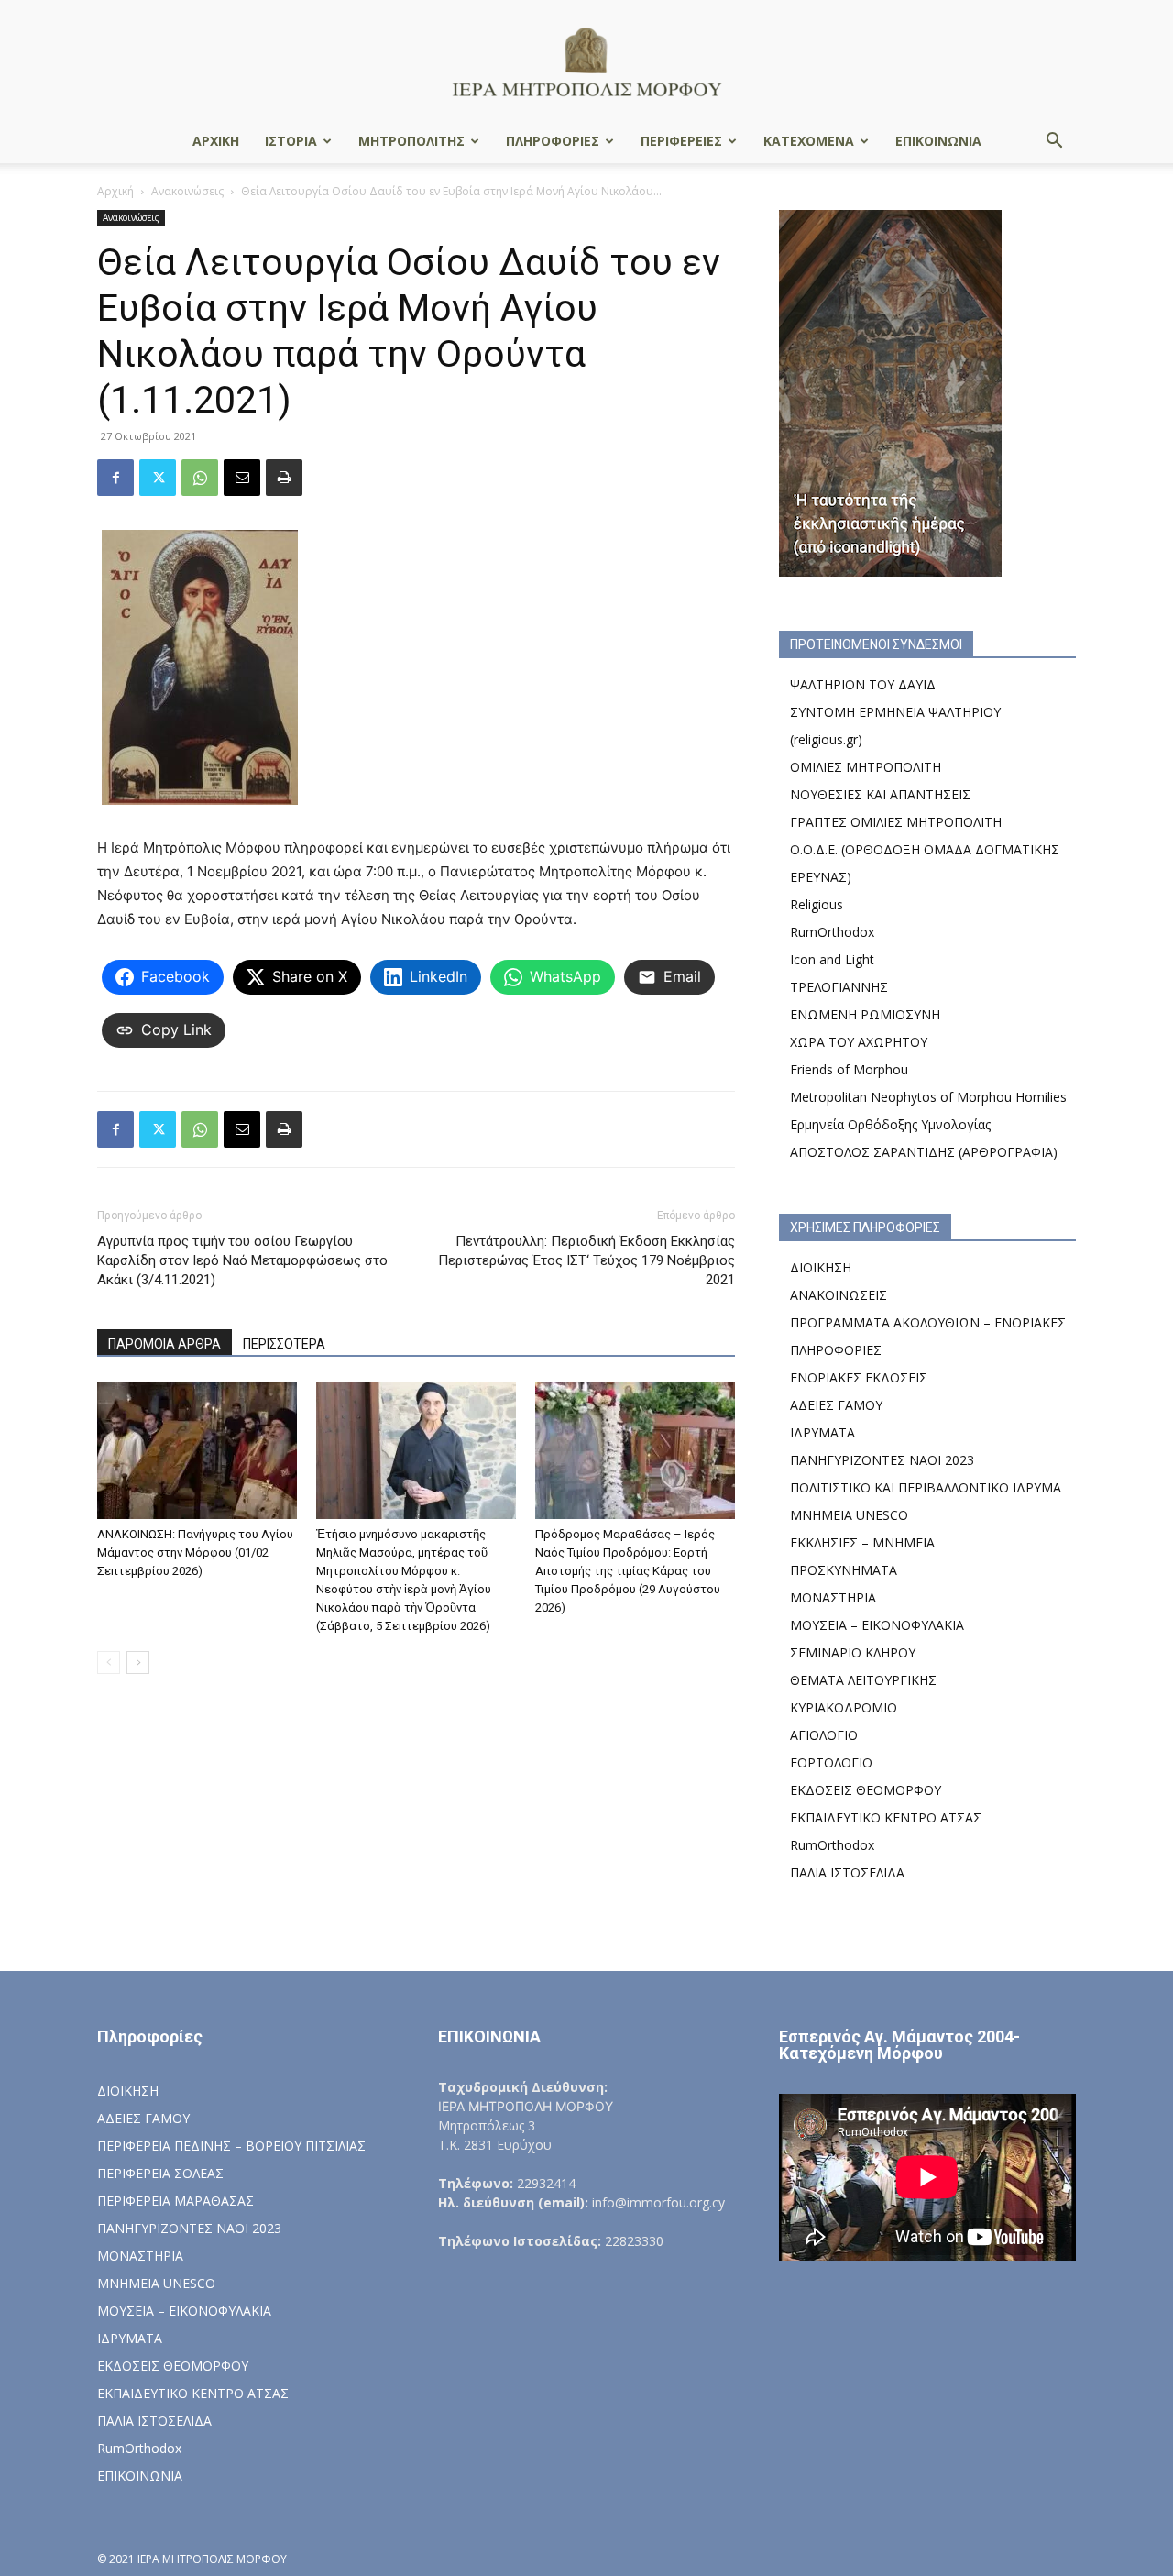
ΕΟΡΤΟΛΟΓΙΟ (831, 1762)
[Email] (242, 478)
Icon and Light (832, 959)
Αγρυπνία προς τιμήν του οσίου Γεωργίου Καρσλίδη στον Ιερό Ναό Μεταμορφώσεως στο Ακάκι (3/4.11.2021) (242, 1260)
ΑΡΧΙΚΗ (216, 141)
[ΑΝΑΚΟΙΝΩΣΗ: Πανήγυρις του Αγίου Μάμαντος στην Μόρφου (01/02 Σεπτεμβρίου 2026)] (197, 1450)
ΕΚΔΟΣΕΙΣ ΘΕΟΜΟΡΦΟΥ (866, 1790)
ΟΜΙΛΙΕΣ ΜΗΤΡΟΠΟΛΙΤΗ (866, 767)
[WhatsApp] (200, 478)
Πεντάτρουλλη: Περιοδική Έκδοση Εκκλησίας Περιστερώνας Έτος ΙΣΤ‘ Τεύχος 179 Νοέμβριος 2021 (586, 1260)
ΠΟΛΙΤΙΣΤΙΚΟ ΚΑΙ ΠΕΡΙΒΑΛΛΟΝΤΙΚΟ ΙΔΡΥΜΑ (926, 1487)
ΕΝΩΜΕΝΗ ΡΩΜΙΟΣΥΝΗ (865, 1014)
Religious (817, 904)
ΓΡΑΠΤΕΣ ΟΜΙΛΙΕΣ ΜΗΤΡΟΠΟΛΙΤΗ (896, 822)
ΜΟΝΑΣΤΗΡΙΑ (833, 1597)
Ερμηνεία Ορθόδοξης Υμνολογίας (890, 1124)
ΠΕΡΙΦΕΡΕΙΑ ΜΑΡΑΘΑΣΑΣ (175, 2201)
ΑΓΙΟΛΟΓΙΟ (824, 1735)
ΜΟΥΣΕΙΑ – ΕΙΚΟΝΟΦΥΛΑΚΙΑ (877, 1625)
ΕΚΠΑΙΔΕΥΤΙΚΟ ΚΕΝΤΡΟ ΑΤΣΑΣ (886, 1817)
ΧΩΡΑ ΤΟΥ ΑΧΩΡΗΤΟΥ (859, 1042)
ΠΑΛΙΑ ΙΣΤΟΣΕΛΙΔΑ (847, 1872)
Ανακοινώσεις (187, 191)
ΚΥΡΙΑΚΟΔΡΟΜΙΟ (844, 1707)
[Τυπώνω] (284, 478)
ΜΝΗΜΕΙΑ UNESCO (849, 1515)
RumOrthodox (832, 932)
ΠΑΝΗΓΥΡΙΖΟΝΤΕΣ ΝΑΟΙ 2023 (882, 1460)
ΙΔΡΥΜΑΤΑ (822, 1432)
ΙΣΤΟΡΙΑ (291, 141)
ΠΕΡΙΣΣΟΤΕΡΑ (284, 1344)
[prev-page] (109, 1662)
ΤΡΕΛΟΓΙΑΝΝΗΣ (839, 987)
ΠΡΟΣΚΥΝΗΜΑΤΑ (844, 1570)
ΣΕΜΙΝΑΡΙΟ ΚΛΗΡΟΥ (853, 1652)
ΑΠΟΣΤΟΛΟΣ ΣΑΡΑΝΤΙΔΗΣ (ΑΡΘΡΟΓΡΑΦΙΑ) (924, 1152)
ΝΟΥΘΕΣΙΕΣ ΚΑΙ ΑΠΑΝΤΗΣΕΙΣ (880, 794)
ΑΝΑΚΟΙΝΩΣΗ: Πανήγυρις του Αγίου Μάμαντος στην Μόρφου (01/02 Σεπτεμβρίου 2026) (195, 1552)
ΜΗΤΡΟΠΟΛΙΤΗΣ (411, 141)
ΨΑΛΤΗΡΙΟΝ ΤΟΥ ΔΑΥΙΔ (863, 684)
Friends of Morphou (849, 1069)
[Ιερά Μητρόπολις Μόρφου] (586, 61)
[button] (1054, 143)
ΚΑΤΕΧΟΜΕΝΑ (809, 141)
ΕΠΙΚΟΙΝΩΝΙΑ (938, 141)
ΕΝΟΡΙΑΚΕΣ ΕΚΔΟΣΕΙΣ (859, 1377)
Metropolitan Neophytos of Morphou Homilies (928, 1097)
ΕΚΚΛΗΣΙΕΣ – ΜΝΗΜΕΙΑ (862, 1542)
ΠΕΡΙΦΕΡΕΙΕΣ (681, 141)
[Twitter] (158, 478)
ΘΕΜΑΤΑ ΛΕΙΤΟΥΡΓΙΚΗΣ (863, 1680)
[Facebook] (115, 478)
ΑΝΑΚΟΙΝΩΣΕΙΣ (839, 1295)
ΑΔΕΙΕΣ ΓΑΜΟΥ (836, 1405)
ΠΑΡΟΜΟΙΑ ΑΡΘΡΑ (164, 1344)
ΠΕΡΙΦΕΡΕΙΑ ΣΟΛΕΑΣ (160, 2173)
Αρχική (115, 191)
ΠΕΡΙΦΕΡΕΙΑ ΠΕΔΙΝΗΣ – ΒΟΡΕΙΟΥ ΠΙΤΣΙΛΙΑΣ (231, 2146)
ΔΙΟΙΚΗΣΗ (821, 1267)
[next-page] (138, 1662)
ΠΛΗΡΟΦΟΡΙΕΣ (553, 141)
